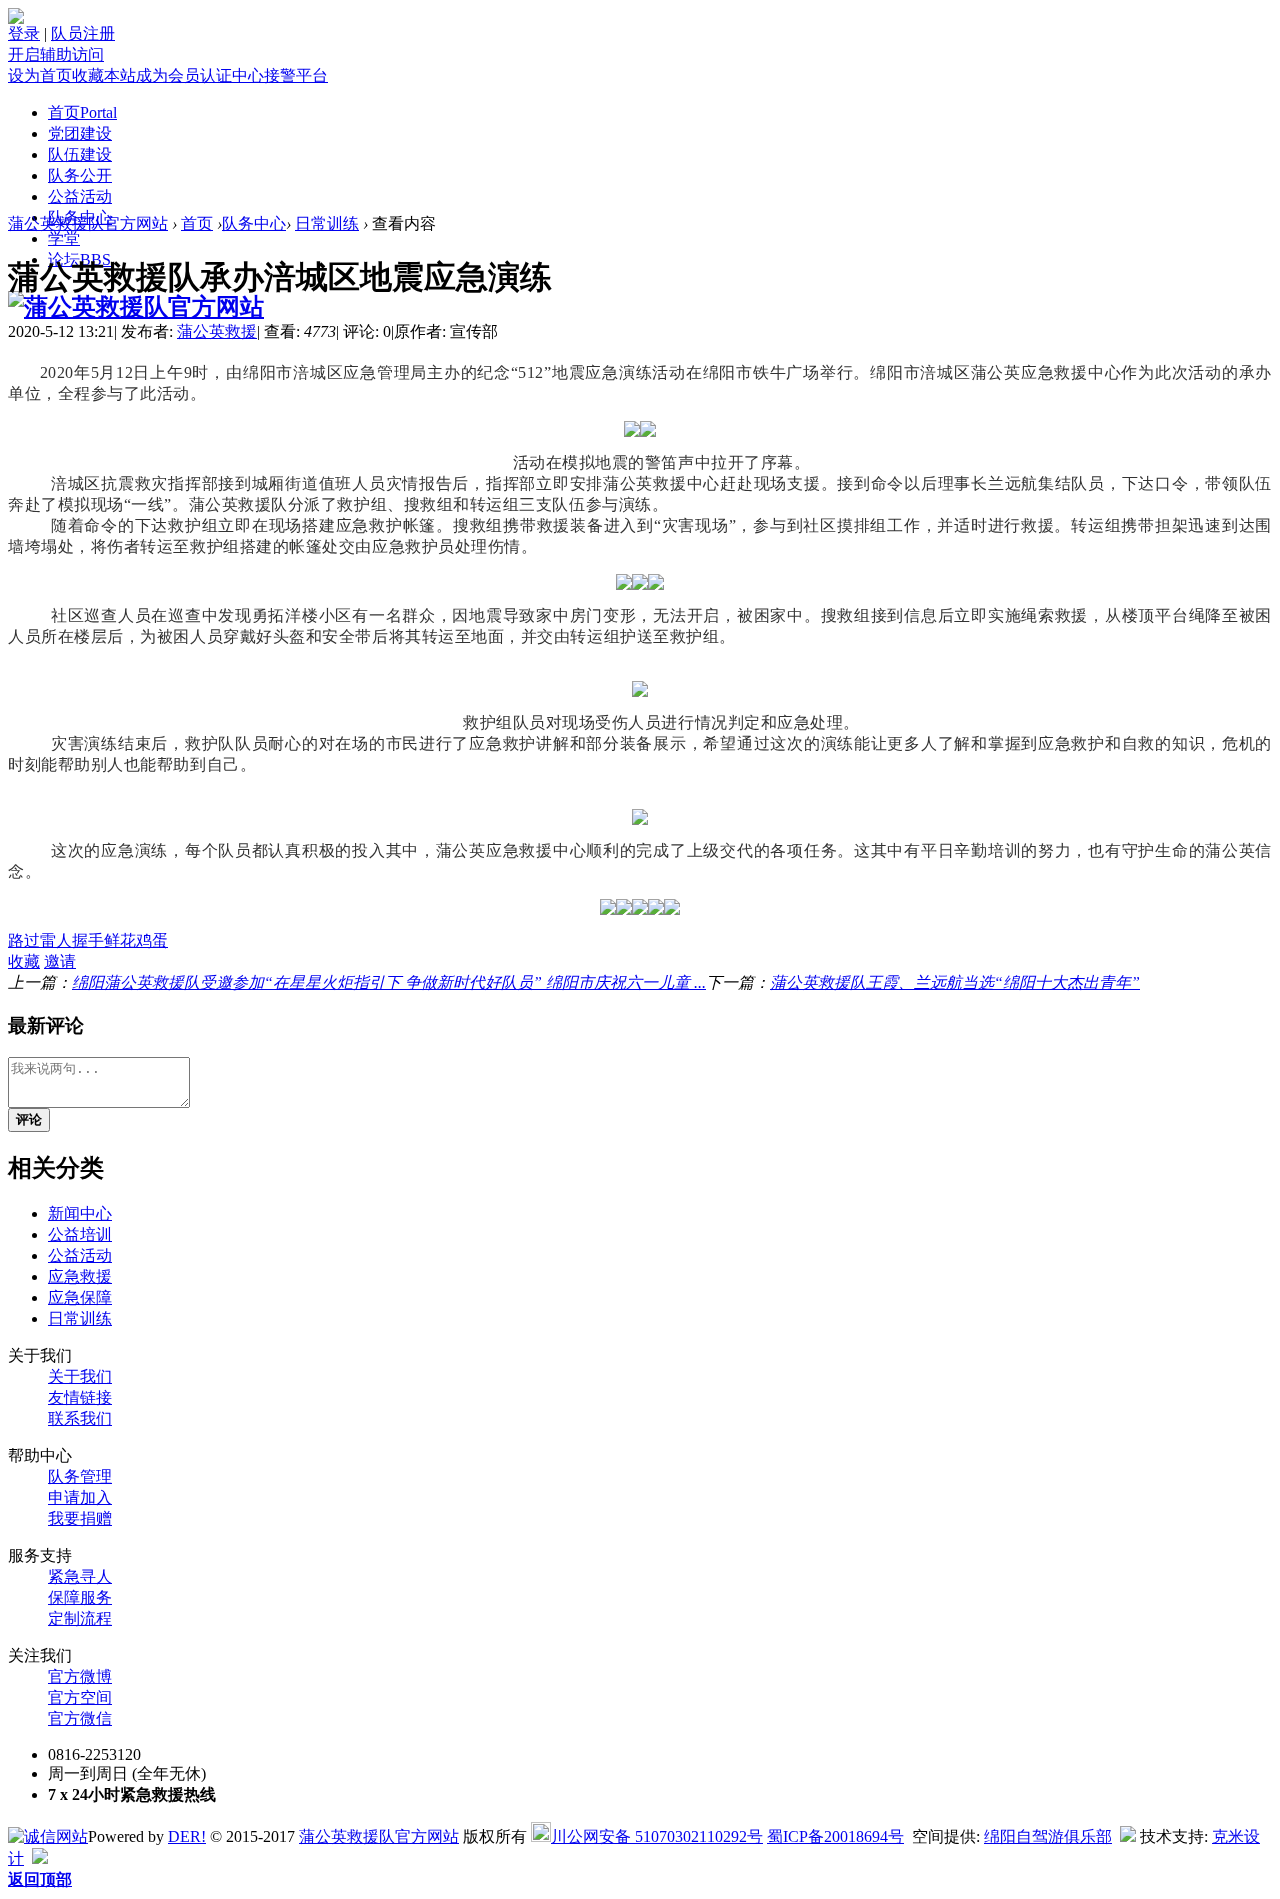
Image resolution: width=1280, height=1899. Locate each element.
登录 (24, 33)
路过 (24, 940)
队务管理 (80, 1476)
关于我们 (80, 1376)
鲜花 (120, 940)
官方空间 (80, 1697)
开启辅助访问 (56, 54)
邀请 (60, 961)
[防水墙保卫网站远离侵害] (1128, 1836)
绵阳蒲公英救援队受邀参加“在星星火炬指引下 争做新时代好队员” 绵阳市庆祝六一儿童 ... (389, 982)
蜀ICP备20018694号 (835, 1836)
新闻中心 (80, 1213)
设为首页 (40, 75)
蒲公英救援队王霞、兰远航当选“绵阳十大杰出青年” (955, 982)
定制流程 (80, 1618)
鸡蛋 (152, 940)
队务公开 (80, 175)
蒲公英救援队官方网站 (88, 223)
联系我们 (80, 1418)
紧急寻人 (80, 1576)
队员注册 (83, 33)
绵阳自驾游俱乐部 (1048, 1836)
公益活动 (80, 196)
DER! (187, 1836)
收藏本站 (104, 75)
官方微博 (80, 1676)
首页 (82, 112)
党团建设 (80, 133)
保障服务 (80, 1597)
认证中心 (232, 75)
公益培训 (80, 1234)
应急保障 (80, 1297)
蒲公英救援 (217, 331)
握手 (88, 940)
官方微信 (80, 1718)
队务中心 (254, 223)
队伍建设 (80, 154)
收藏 (24, 961)
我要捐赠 (80, 1518)
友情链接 (80, 1397)
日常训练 (327, 223)
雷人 (56, 940)
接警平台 (296, 75)
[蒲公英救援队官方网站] (136, 307)
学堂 (64, 238)
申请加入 (80, 1497)
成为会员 (168, 75)
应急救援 (80, 1276)
